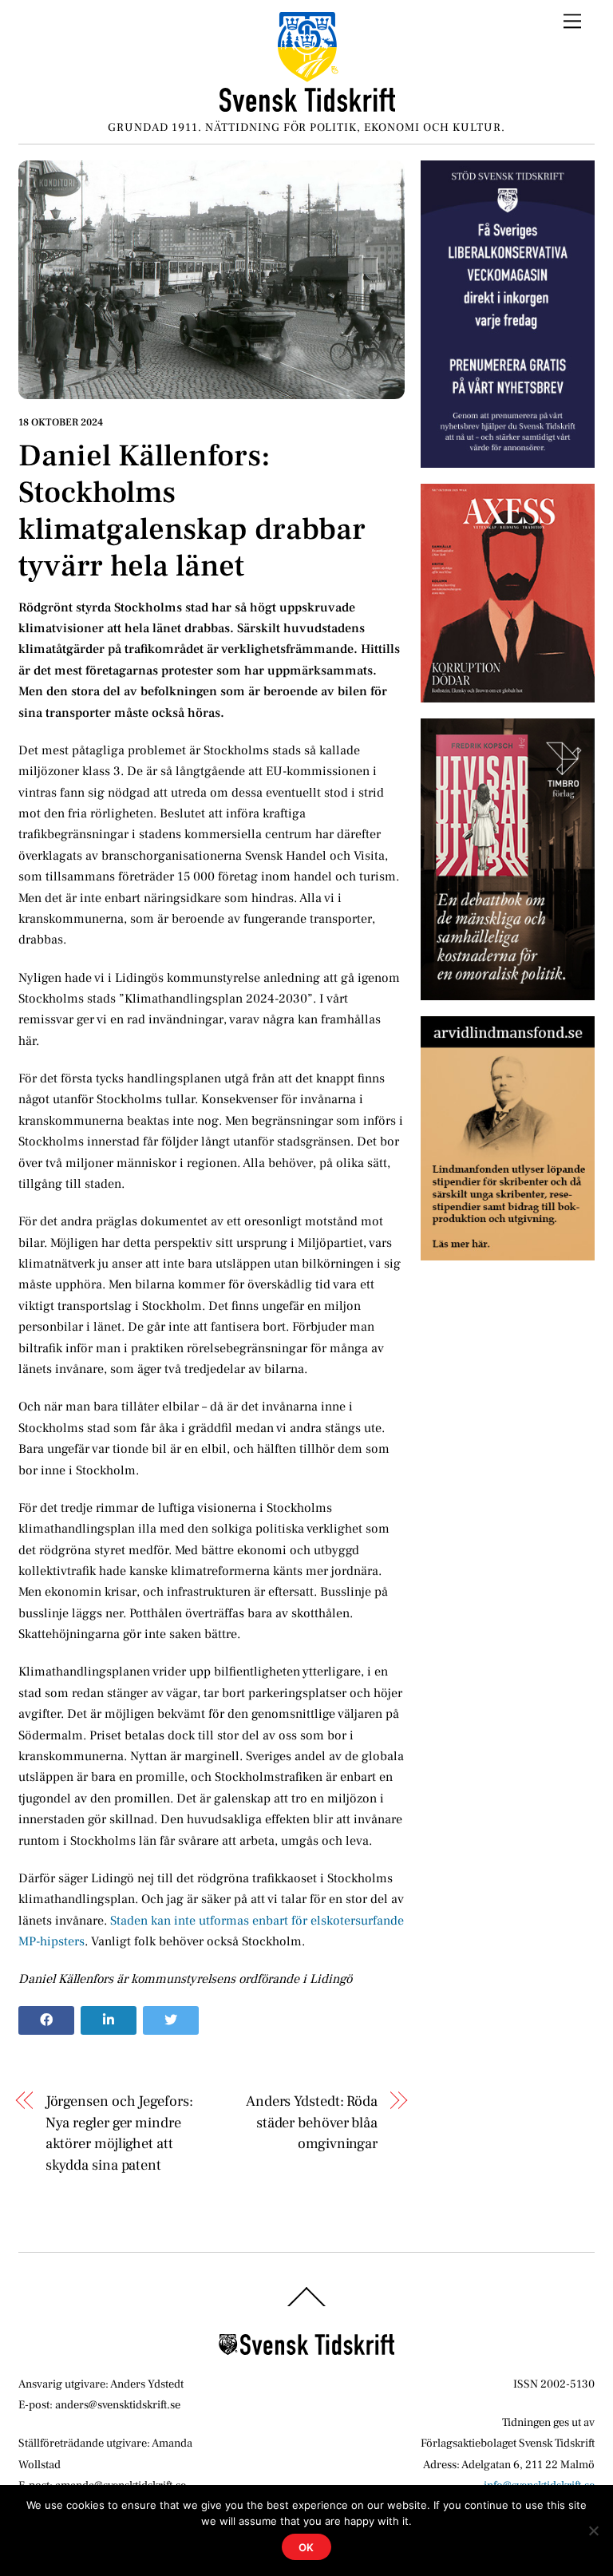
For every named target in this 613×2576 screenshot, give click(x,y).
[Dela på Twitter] (171, 2020)
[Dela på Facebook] (46, 2020)
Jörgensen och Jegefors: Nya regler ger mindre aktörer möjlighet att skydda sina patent (119, 2133)
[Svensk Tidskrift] (307, 106)
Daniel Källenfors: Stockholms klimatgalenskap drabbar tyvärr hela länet (192, 511)
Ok (307, 2547)
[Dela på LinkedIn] (109, 2020)
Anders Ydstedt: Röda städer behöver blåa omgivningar (312, 2122)
